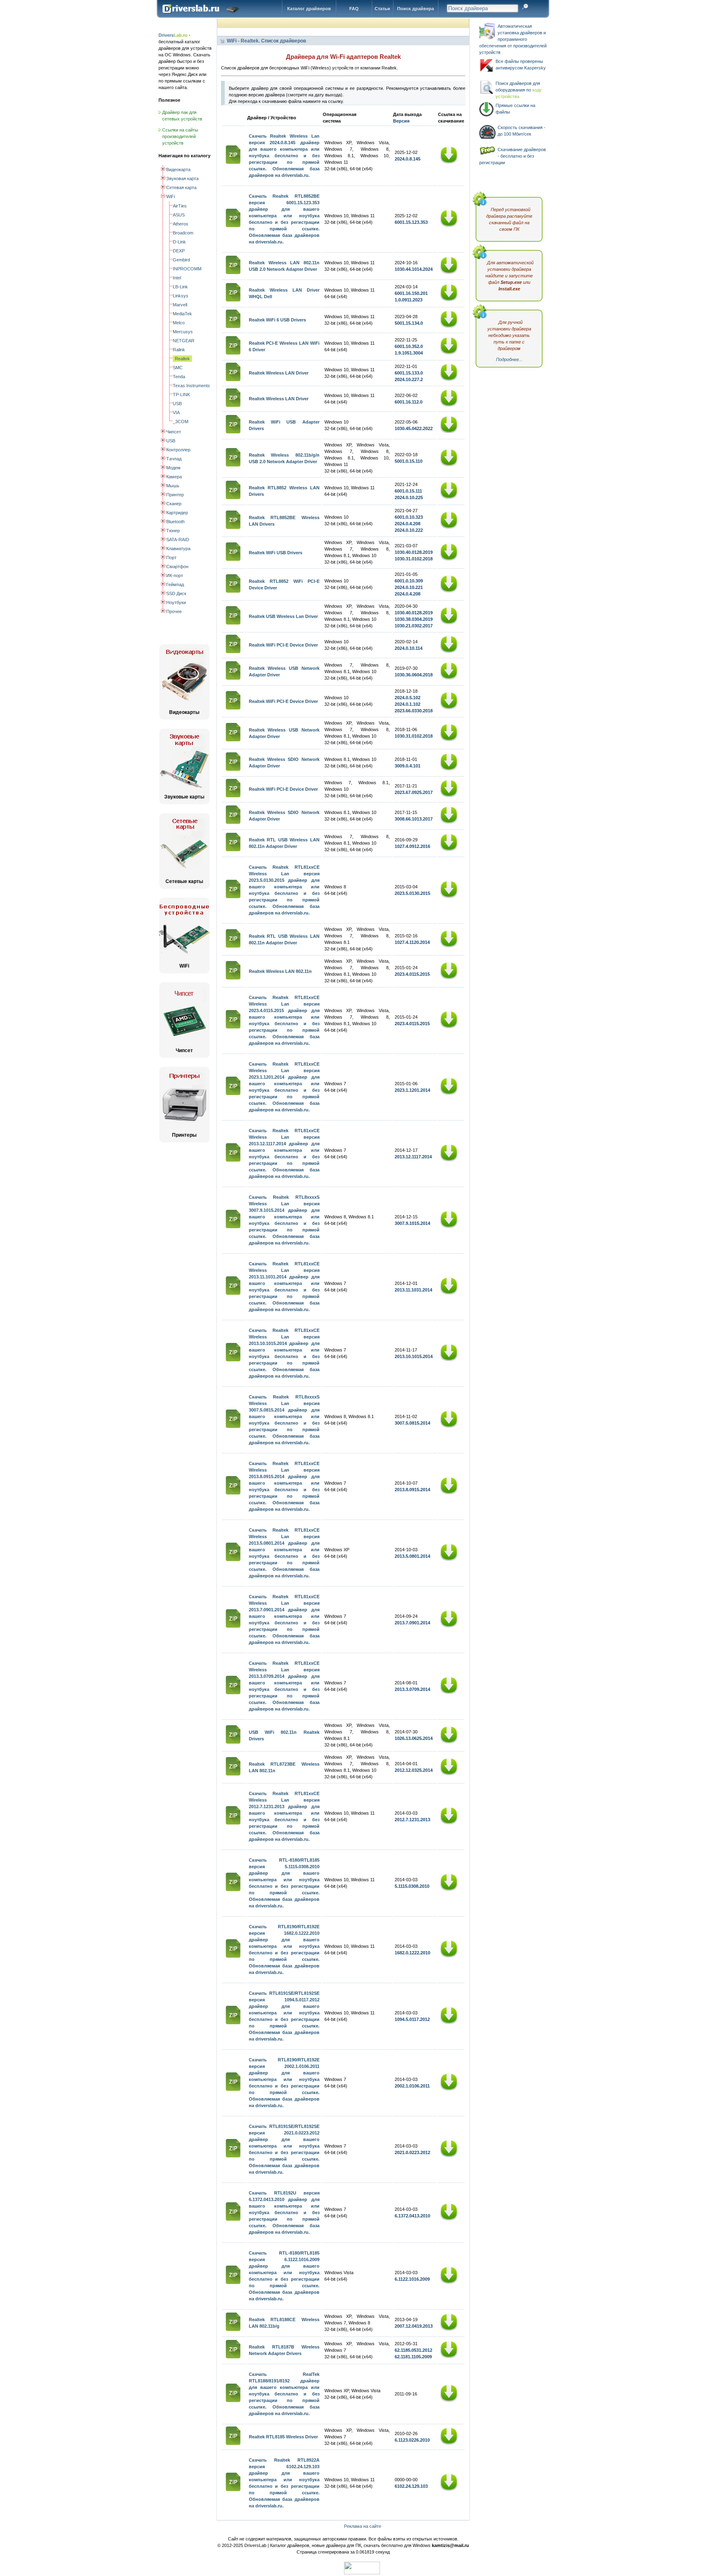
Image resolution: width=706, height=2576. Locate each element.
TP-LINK (181, 395)
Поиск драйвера (416, 9)
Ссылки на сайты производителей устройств (180, 136)
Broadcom (183, 233)
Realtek (182, 359)
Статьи (382, 9)
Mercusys (183, 332)
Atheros (181, 224)
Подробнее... (509, 359)
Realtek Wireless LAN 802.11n (280, 971)
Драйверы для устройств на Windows (202, 16)
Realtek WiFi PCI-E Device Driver (283, 645)
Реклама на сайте (363, 2526)
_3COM (181, 422)
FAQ (354, 9)
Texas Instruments (191, 386)
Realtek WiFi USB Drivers (276, 553)
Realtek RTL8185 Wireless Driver (283, 2437)
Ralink (179, 350)
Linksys (181, 296)
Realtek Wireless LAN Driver (279, 373)
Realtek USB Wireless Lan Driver (283, 616)
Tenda (179, 377)
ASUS (179, 215)
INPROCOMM (187, 269)
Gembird (181, 260)
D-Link (179, 242)
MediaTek (182, 314)
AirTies (180, 206)
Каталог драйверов (309, 9)
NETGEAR (184, 341)
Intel (177, 278)
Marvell (180, 305)
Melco (179, 323)
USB (177, 404)
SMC (178, 368)
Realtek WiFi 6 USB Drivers (277, 320)
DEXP (179, 251)
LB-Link (180, 287)
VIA (176, 413)
